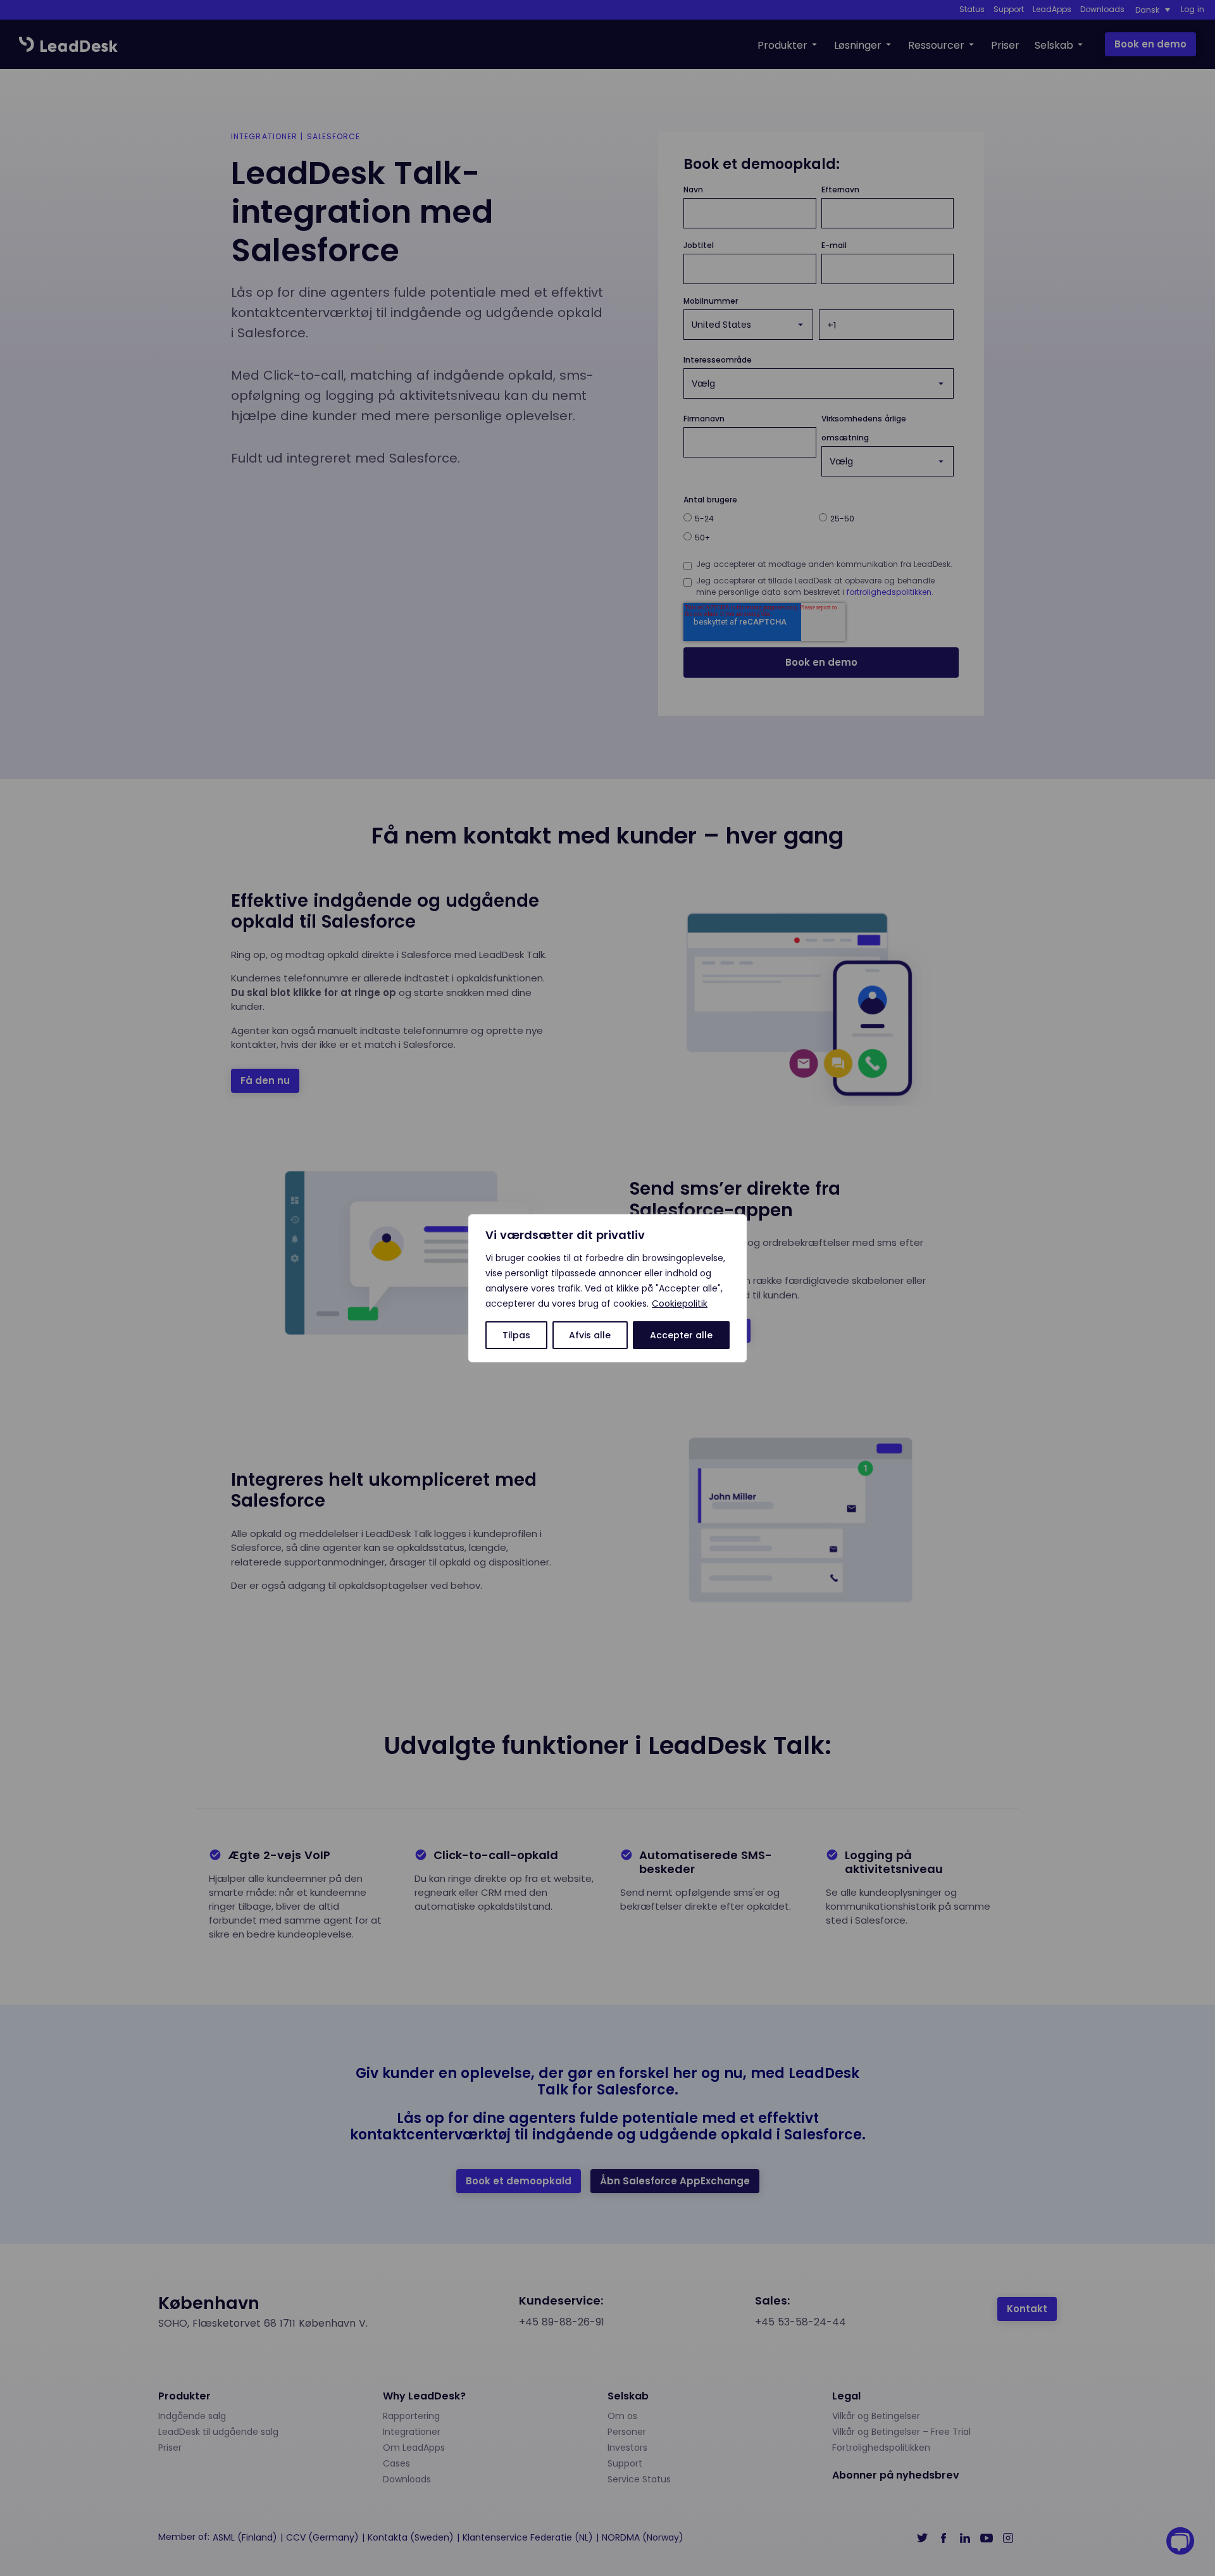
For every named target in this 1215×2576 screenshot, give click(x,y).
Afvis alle (590, 1335)
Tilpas (516, 1335)
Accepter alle (681, 1335)
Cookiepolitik (680, 1304)
